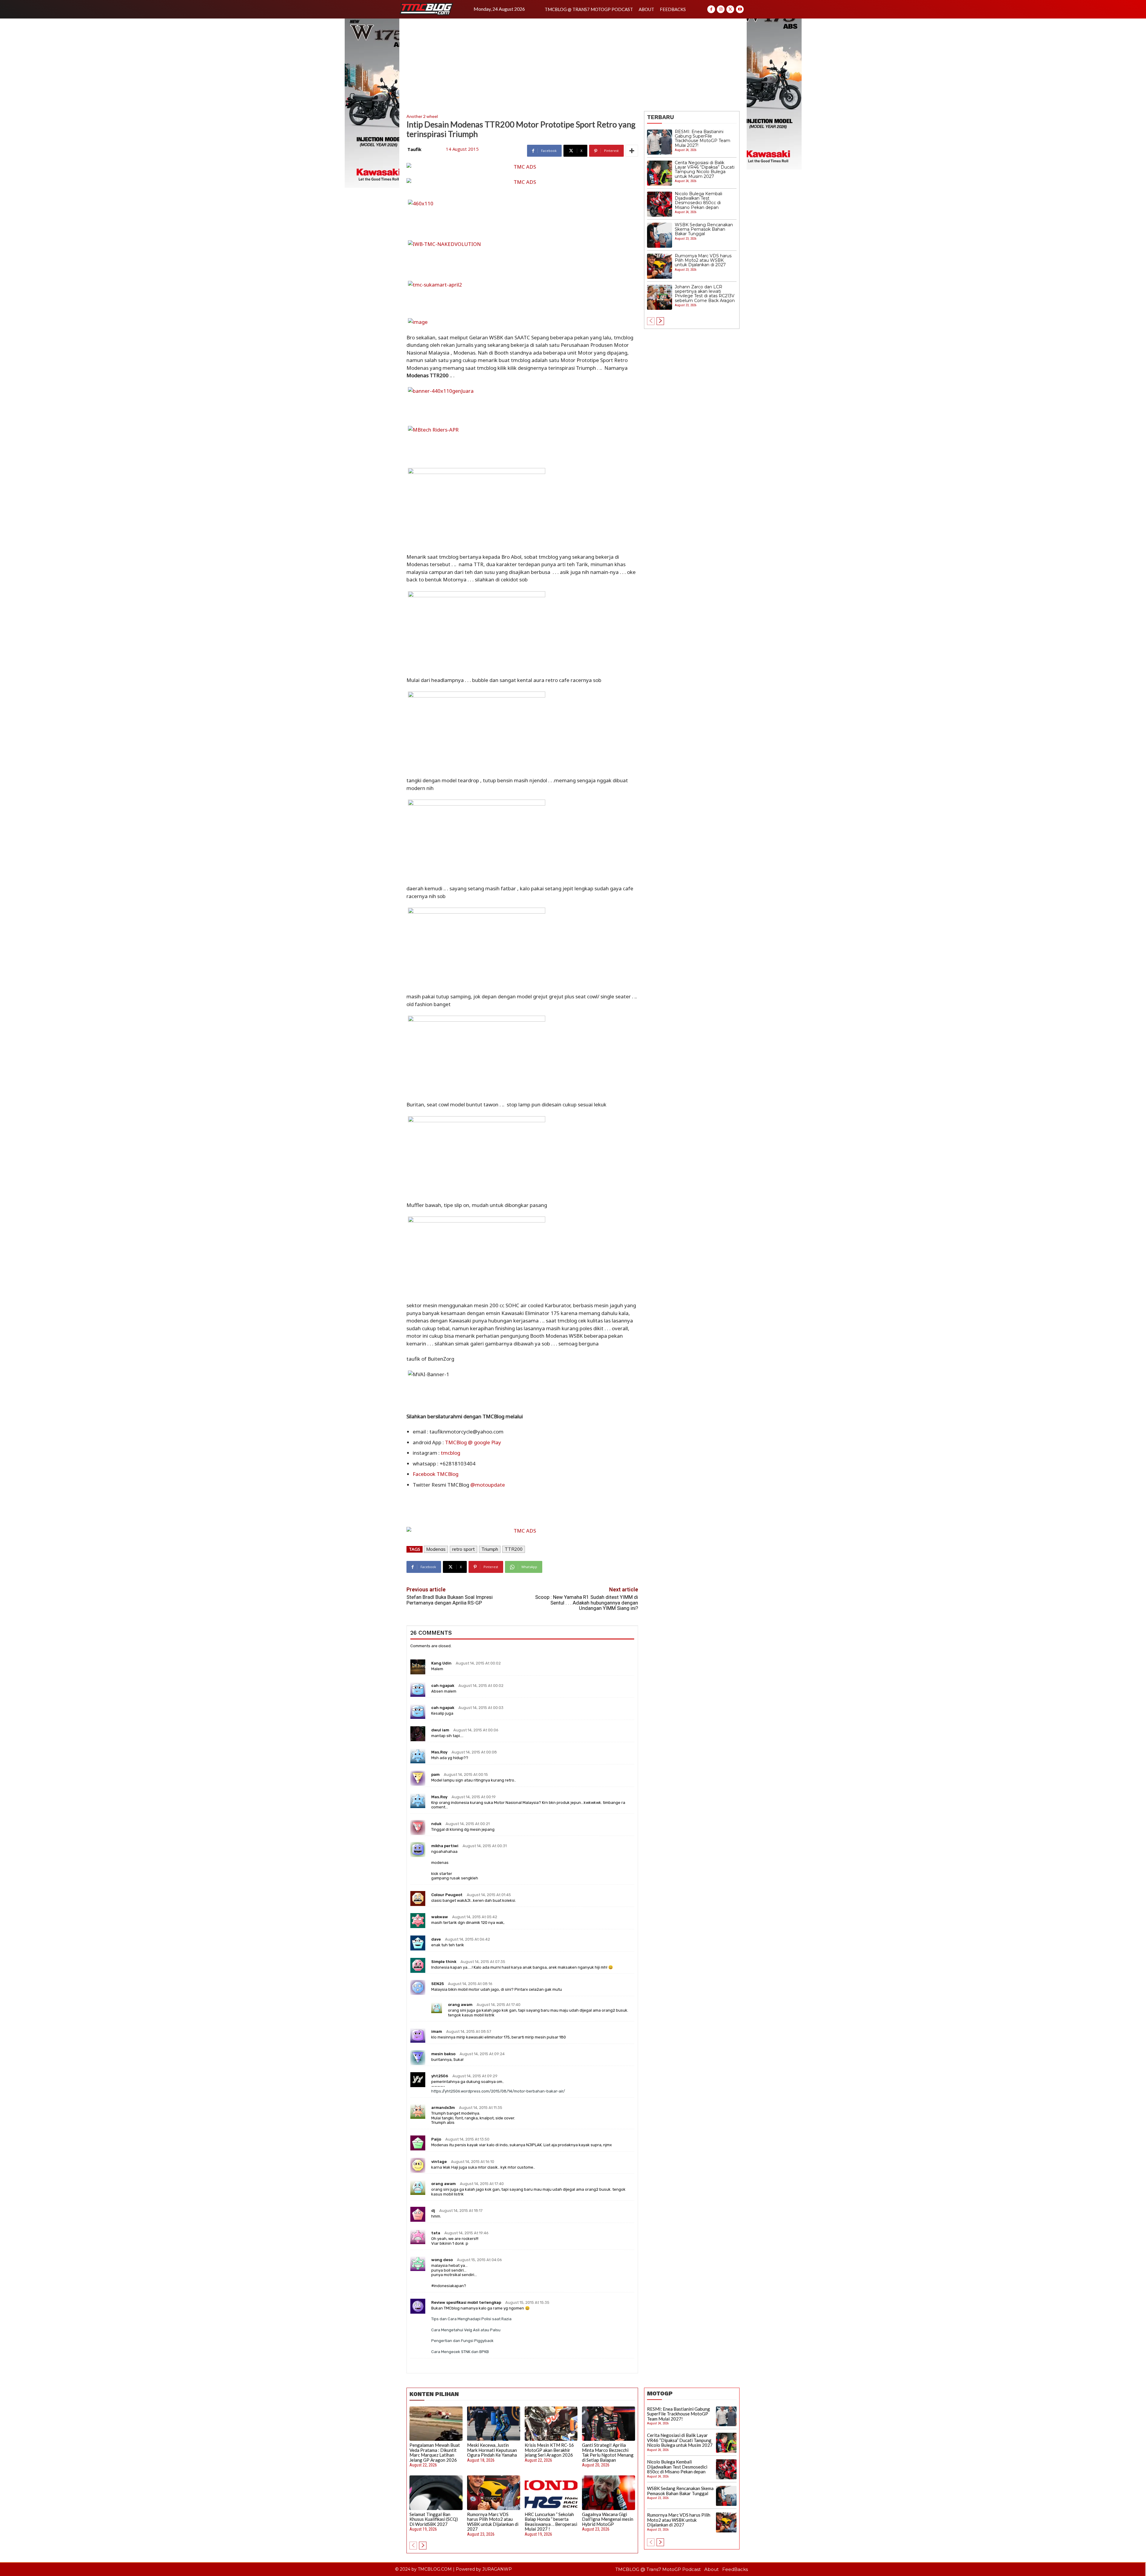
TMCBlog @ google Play (473, 1442)
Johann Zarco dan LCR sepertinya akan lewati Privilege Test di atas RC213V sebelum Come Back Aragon (705, 294)
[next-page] (660, 321)
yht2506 (440, 2076)
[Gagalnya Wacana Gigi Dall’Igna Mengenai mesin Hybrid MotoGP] (609, 2493)
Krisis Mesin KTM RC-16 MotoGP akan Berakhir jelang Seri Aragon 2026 (549, 2450)
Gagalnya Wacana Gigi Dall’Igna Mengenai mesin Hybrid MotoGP (608, 2519)
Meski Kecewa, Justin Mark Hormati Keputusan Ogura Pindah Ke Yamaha (492, 2450)
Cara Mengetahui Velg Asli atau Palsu (466, 2330)
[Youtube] (740, 9)
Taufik (414, 149)
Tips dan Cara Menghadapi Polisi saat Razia (471, 2319)
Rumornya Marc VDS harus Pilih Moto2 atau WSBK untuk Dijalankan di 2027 (703, 260)
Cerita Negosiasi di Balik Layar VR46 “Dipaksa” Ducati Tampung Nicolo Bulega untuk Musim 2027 (705, 170)
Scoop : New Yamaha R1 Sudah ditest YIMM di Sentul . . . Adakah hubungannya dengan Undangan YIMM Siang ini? (587, 1603)
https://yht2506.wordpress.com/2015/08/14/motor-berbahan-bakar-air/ (498, 2091)
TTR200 (514, 1549)
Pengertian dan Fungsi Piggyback (462, 2341)
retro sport (463, 1549)
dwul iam (440, 1730)
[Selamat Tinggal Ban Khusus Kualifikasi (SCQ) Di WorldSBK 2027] (436, 2493)
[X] (730, 9)
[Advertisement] (573, 63)
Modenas (436, 1549)
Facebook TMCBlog (436, 1474)
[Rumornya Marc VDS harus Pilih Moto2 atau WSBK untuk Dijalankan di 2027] (660, 266)
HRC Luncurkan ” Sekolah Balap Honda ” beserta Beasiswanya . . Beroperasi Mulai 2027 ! (551, 2522)
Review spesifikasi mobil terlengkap (466, 2302)
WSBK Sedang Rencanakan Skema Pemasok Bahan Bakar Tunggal (704, 229)
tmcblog (450, 1453)
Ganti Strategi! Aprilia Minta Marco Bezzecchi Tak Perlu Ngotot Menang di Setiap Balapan (608, 2452)
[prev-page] (651, 321)
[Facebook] (711, 9)
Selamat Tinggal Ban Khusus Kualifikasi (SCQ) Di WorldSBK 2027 (434, 2519)
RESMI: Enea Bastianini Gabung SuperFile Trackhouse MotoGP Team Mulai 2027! (703, 138)
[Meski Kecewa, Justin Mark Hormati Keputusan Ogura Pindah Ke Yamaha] (494, 2424)
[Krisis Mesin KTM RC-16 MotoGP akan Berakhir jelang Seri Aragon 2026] (551, 2424)
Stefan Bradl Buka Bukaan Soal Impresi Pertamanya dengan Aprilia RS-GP (450, 1600)
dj (433, 2211)
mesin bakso (443, 2054)
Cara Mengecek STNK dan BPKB (460, 2352)
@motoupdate (488, 1485)
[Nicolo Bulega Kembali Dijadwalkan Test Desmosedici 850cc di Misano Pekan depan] (660, 204)
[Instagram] (721, 9)
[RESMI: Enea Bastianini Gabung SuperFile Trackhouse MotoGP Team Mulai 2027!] (660, 142)
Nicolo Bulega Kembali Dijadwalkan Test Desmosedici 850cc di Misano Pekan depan (698, 201)
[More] (632, 151)
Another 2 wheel (422, 116)
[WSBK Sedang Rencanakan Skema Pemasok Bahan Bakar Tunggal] (660, 235)
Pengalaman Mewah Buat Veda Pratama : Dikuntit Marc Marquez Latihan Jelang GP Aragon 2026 (435, 2452)
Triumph (490, 1549)
